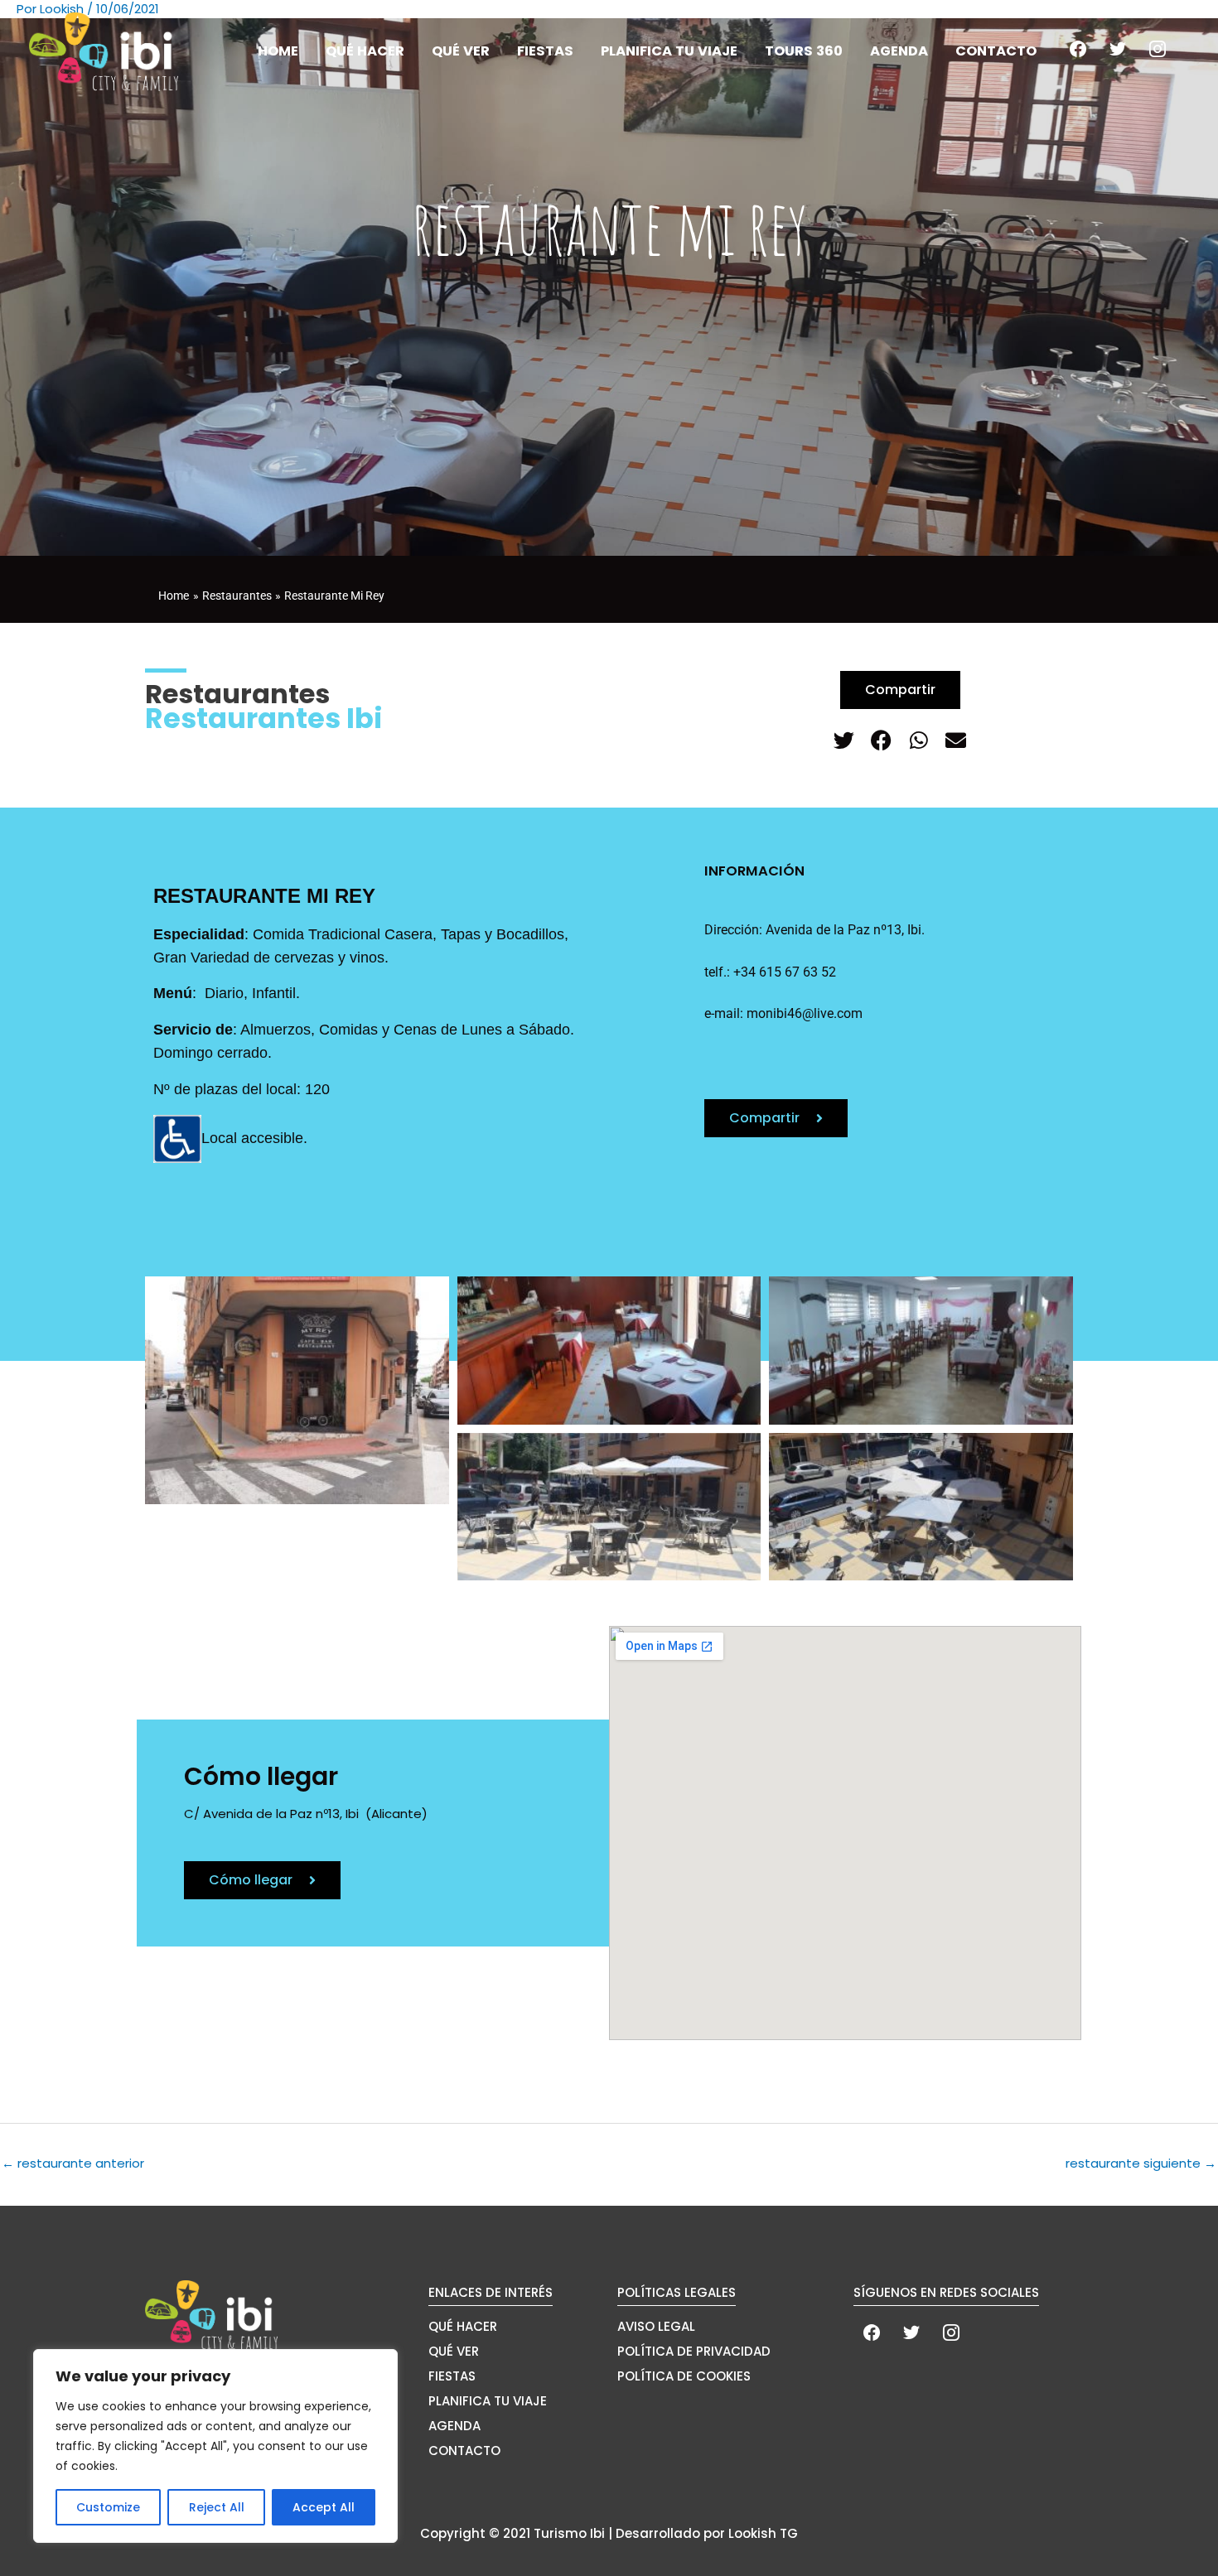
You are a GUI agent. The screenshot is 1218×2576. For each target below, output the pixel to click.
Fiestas (545, 51)
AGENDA (454, 2426)
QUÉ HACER (463, 2326)
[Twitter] (1118, 48)
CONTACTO (464, 2451)
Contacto (996, 51)
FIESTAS (452, 2376)
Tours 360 (804, 51)
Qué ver (461, 51)
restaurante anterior (73, 2163)
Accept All (324, 2507)
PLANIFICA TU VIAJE (488, 2401)
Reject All (217, 2507)
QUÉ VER (454, 2351)
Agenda (899, 51)
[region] (215, 2446)
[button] (844, 740)
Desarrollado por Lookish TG (707, 2533)
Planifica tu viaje (669, 51)
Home (278, 51)
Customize (108, 2507)
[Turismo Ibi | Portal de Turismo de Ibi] (104, 51)
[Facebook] (1078, 48)
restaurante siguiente (1141, 2163)
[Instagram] (1158, 48)
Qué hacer (365, 51)
